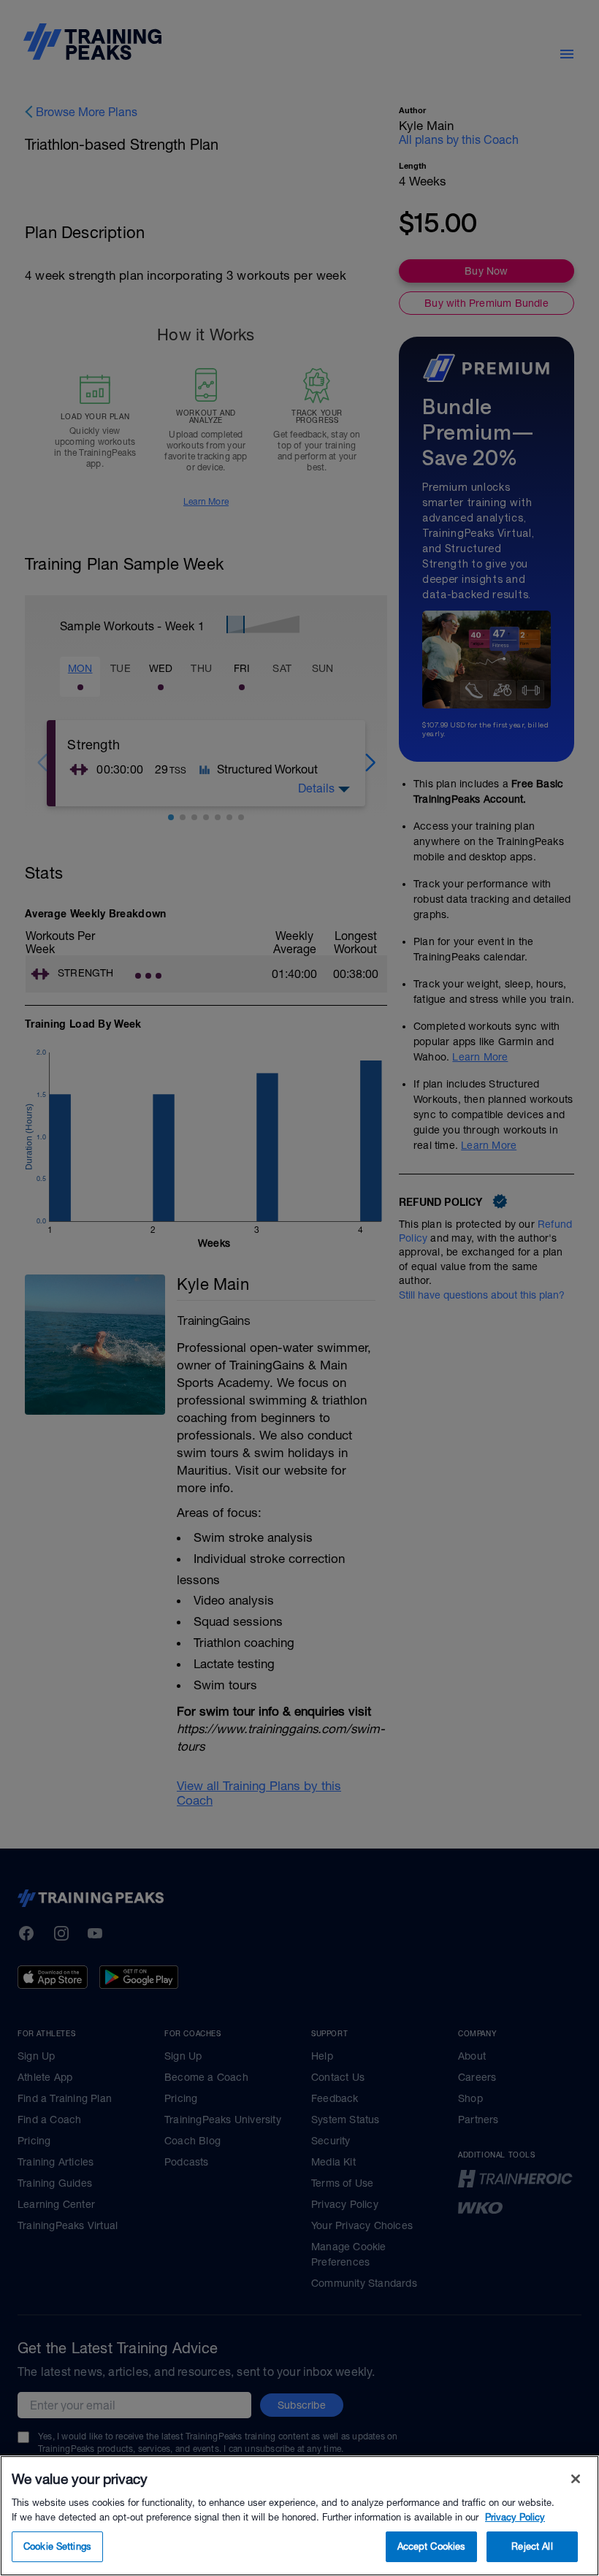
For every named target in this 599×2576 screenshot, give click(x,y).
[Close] (576, 2479)
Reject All (532, 2546)
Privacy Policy (515, 2517)
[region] (299, 2516)
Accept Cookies (432, 2546)
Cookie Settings (57, 2546)
